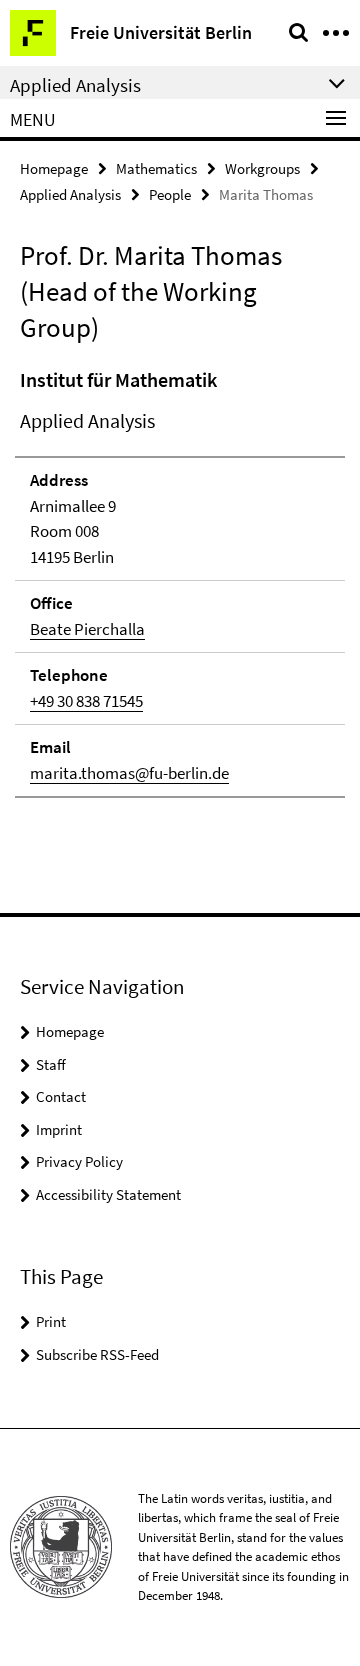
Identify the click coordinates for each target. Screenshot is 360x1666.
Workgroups (262, 168)
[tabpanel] (180, 581)
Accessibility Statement (108, 1194)
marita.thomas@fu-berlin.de (129, 773)
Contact (61, 1096)
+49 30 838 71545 (86, 701)
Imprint (59, 1129)
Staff (51, 1064)
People (170, 194)
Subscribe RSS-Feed (97, 1354)
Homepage (54, 168)
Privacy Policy (79, 1161)
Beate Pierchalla (87, 629)
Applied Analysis (70, 194)
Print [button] (51, 1321)
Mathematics (156, 168)
